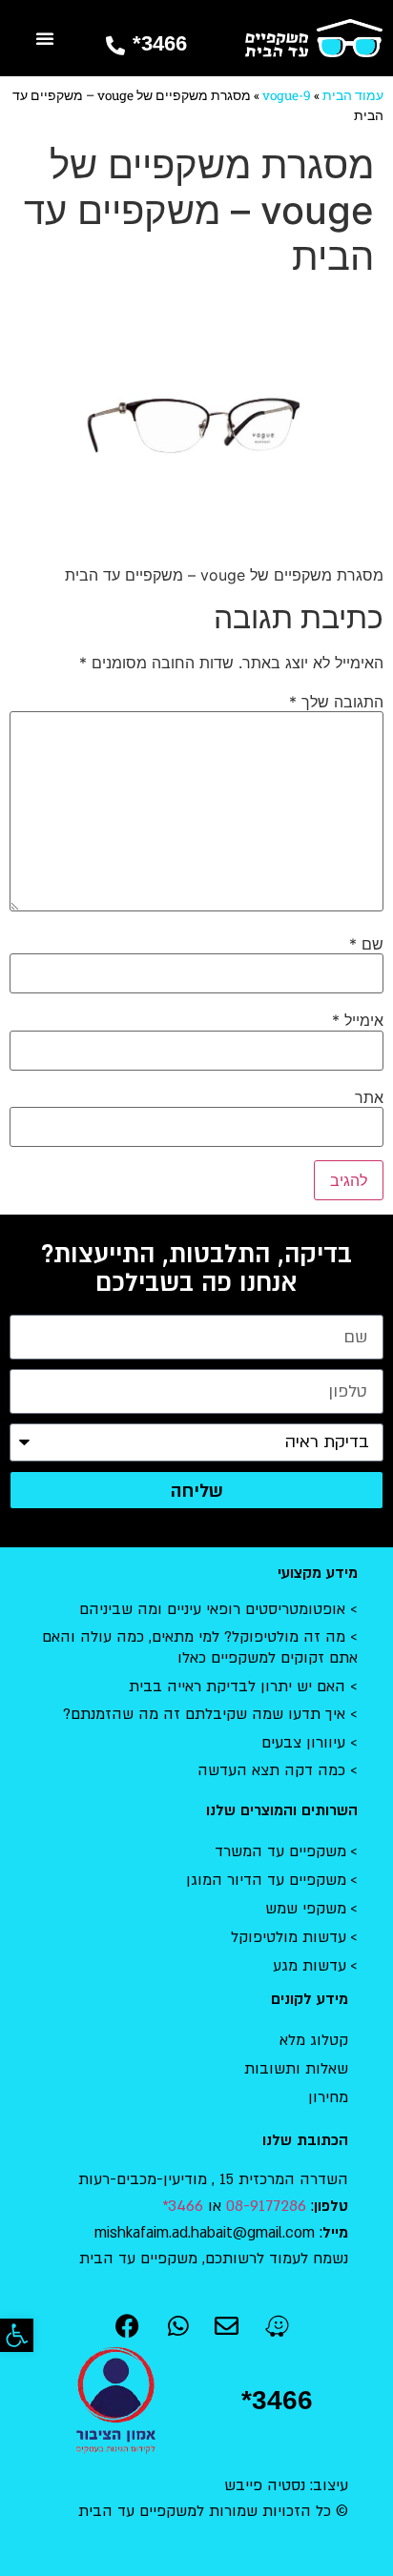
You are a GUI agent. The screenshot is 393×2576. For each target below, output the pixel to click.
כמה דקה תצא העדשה (271, 1770)
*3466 (277, 2400)
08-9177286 (266, 2206)
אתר (369, 1097)
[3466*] (115, 46)
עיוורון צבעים (303, 1743)
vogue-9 (287, 95)
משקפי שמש (306, 1909)
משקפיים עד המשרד (280, 1851)
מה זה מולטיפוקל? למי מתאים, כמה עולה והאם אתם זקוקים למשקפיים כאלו (200, 1647)
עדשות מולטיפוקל (289, 1937)
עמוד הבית (353, 95)
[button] (17, 2335)
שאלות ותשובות (296, 2069)
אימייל (358, 1020)
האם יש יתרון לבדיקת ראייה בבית (237, 1687)
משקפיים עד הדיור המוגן (266, 1880)
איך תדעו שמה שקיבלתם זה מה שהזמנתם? (204, 1714)
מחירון (328, 2097)
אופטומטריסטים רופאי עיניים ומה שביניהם (212, 1609)
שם (366, 944)
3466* (160, 43)
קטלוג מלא (314, 2040)
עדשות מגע (310, 1966)
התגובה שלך (336, 702)
